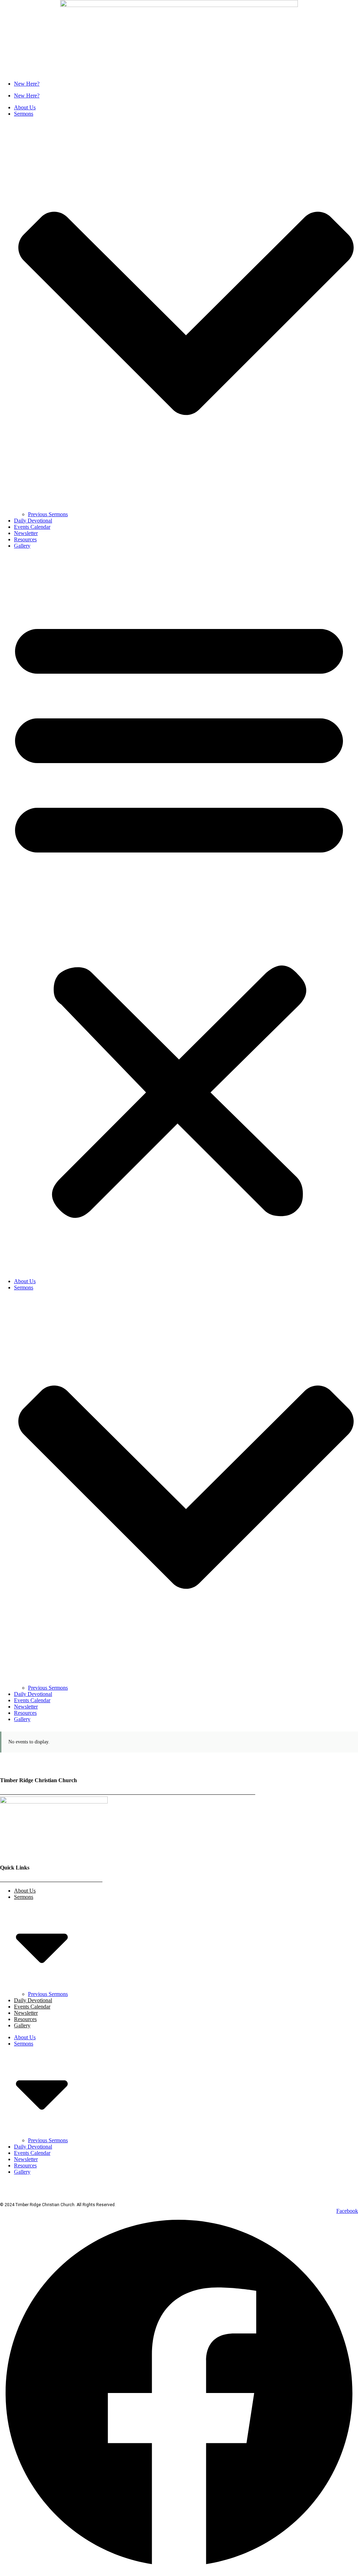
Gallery (22, 546)
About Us (25, 107)
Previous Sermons (48, 514)
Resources (25, 539)
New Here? (27, 84)
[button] (179, 914)
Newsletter (26, 533)
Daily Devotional (33, 521)
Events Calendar (32, 527)
